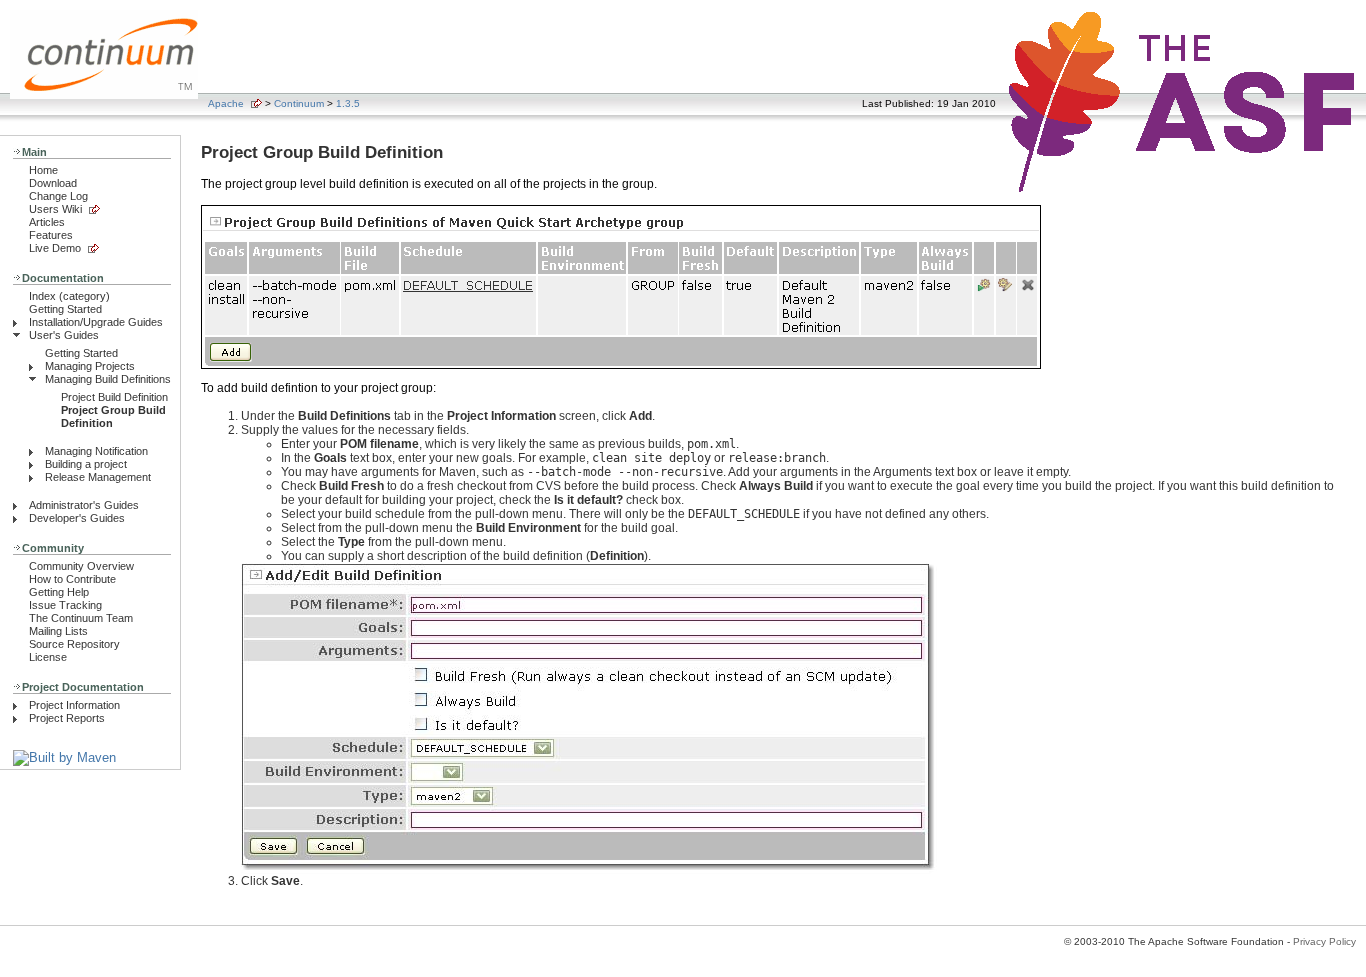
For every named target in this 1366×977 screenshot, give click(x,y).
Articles (47, 222)
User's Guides (64, 335)
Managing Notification (96, 451)
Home (43, 170)
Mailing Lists (58, 631)
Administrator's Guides (84, 505)
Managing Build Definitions (108, 379)
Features (51, 235)
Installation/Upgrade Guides (96, 322)
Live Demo (55, 248)
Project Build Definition (114, 397)
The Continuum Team (81, 618)
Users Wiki (55, 209)
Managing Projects (90, 366)
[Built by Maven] (64, 757)
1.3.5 (348, 103)
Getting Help (59, 592)
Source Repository (74, 644)
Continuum (299, 103)
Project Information (74, 705)
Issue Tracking (65, 605)
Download (53, 183)
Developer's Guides (77, 518)
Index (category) (69, 296)
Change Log (58, 196)
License (48, 657)
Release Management (98, 477)
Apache (226, 103)
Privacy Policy (1324, 941)
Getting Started (65, 309)
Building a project (86, 464)
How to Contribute (72, 579)
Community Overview (81, 566)
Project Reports (67, 718)
